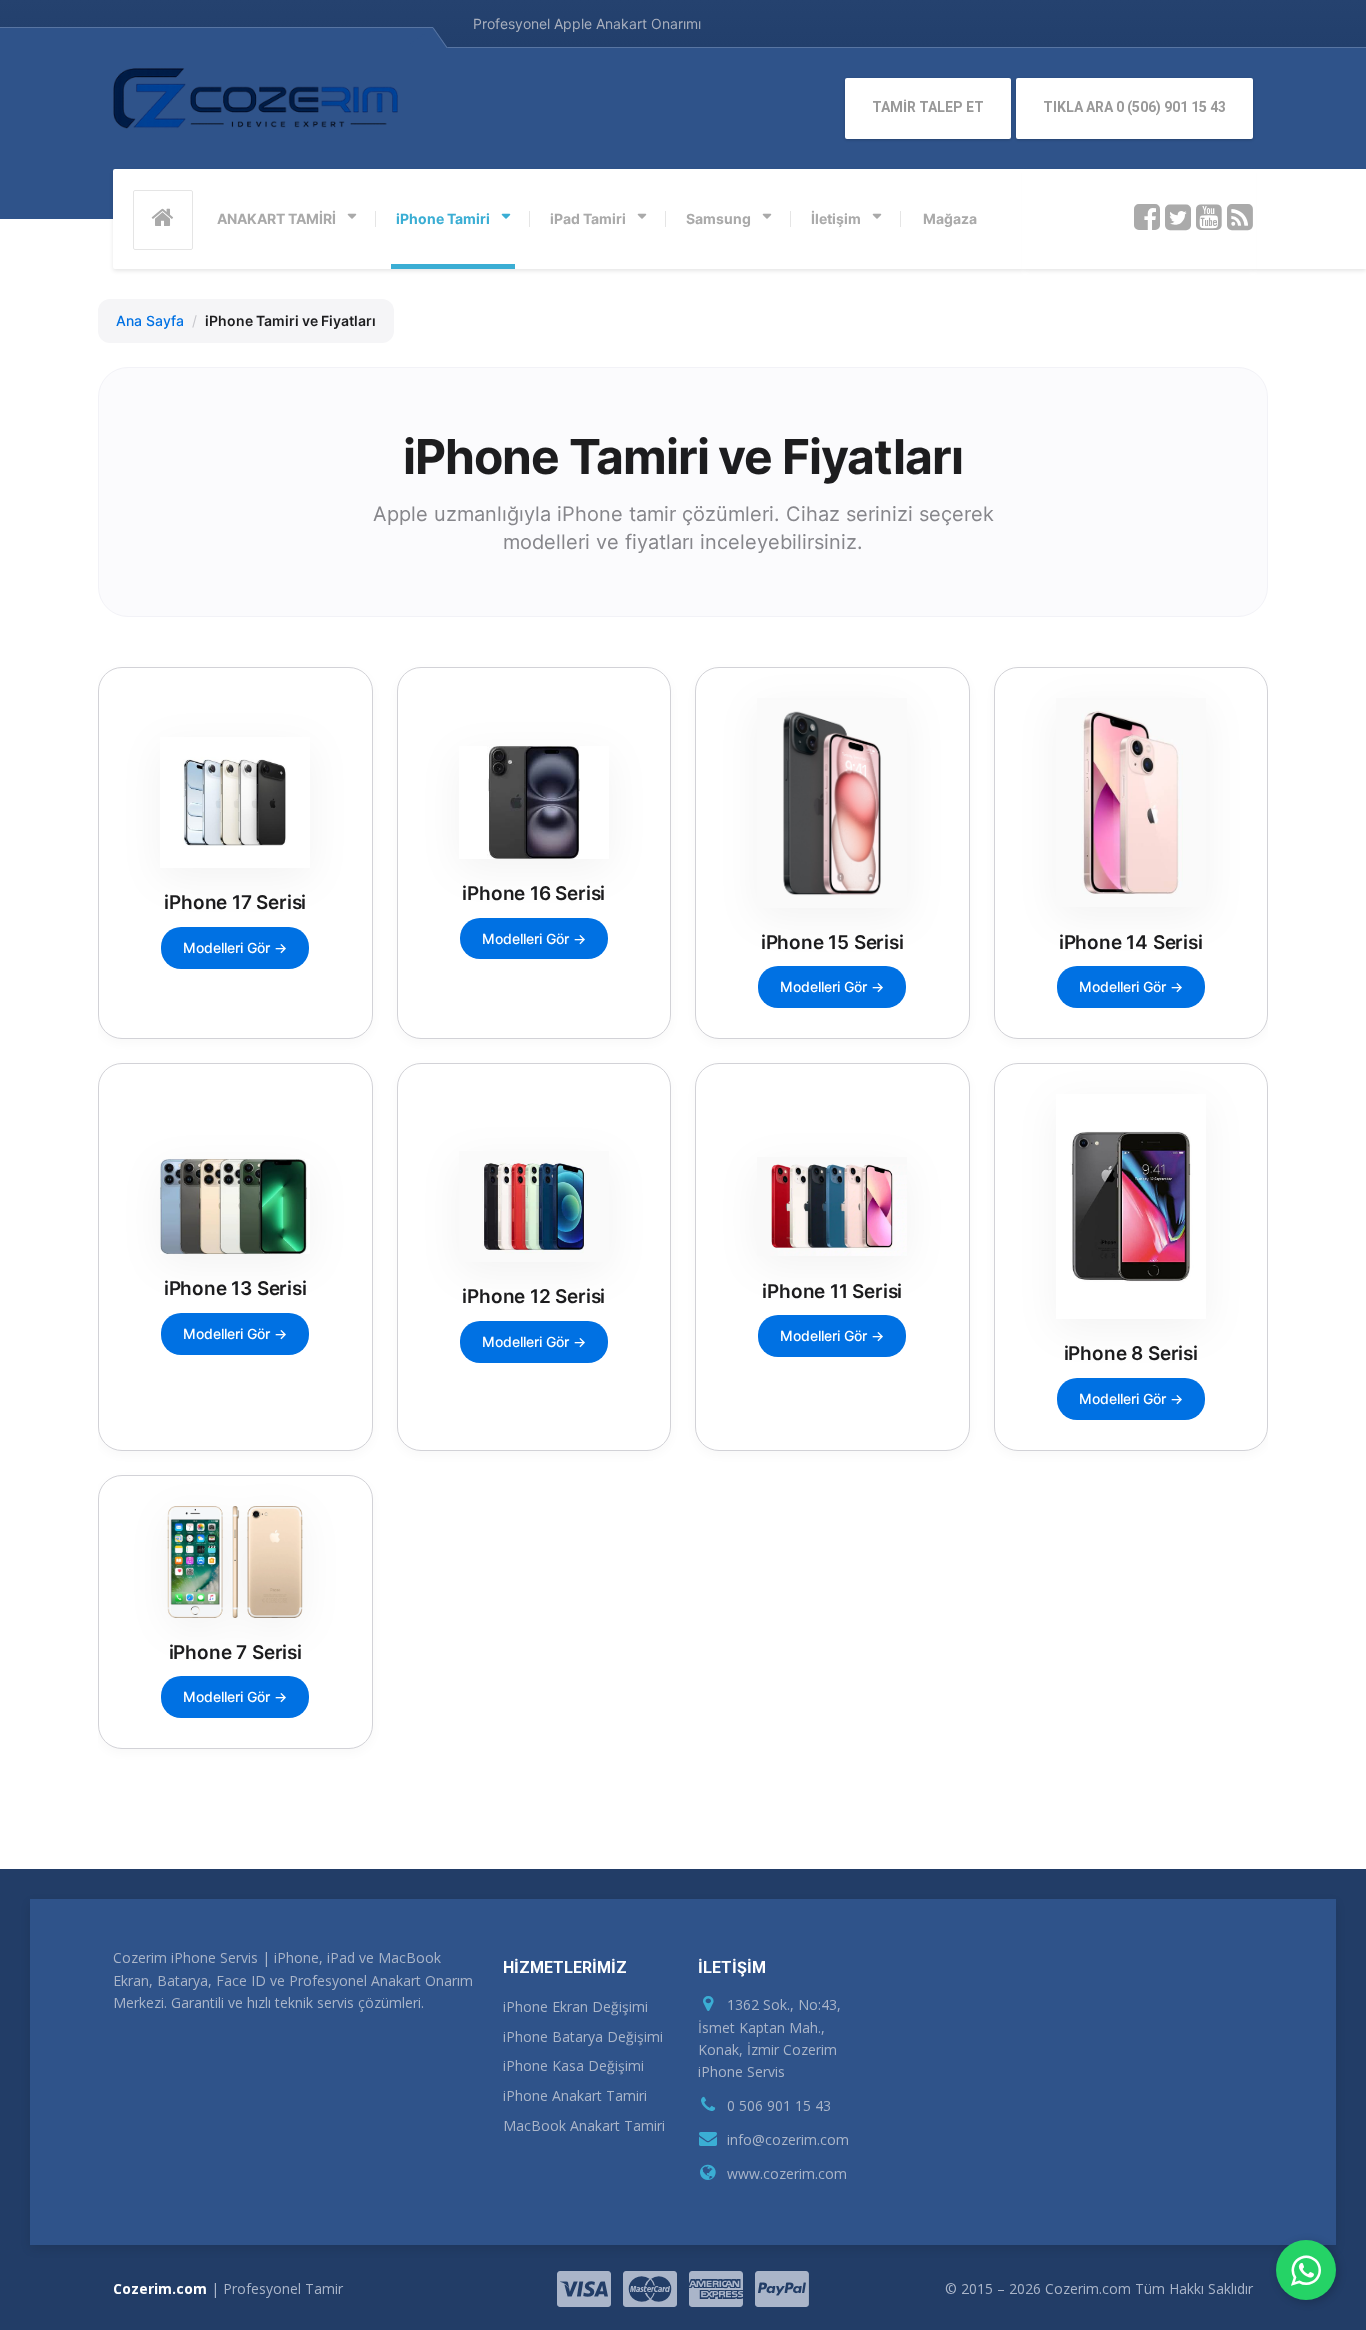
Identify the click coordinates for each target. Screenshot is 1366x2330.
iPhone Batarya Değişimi (583, 2036)
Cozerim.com (160, 2288)
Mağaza (950, 218)
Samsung (718, 218)
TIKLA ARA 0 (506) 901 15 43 (1134, 107)
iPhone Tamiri (443, 218)
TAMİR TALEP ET (928, 107)
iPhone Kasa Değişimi (573, 2065)
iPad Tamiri (588, 218)
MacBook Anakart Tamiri (584, 2125)
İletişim (836, 218)
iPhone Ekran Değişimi (575, 2006)
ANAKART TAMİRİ (276, 218)
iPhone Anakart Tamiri (575, 2095)
